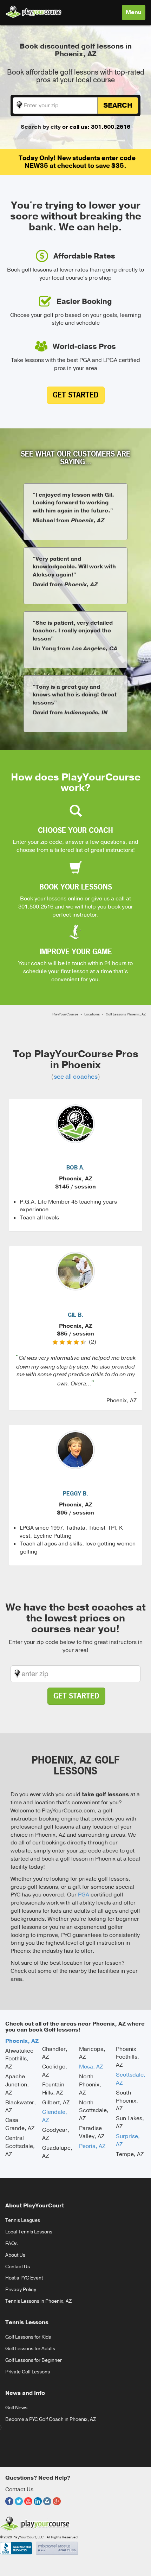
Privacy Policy (21, 2290)
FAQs (11, 2243)
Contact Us (18, 2267)
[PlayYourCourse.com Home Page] (34, 10)
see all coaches (76, 1077)
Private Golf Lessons (28, 2372)
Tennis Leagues (23, 2220)
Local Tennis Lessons (29, 2232)
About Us (15, 2255)
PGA (84, 1895)
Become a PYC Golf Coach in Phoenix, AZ (51, 2419)
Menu (135, 14)
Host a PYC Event (24, 2278)
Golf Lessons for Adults (30, 2349)
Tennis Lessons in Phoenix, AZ (38, 2301)
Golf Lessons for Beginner (34, 2360)
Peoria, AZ (92, 2146)
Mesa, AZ (91, 2067)
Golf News (16, 2408)
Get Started (76, 395)
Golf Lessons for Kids (28, 2337)
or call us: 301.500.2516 (96, 127)
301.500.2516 (36, 907)
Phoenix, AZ (22, 2041)
